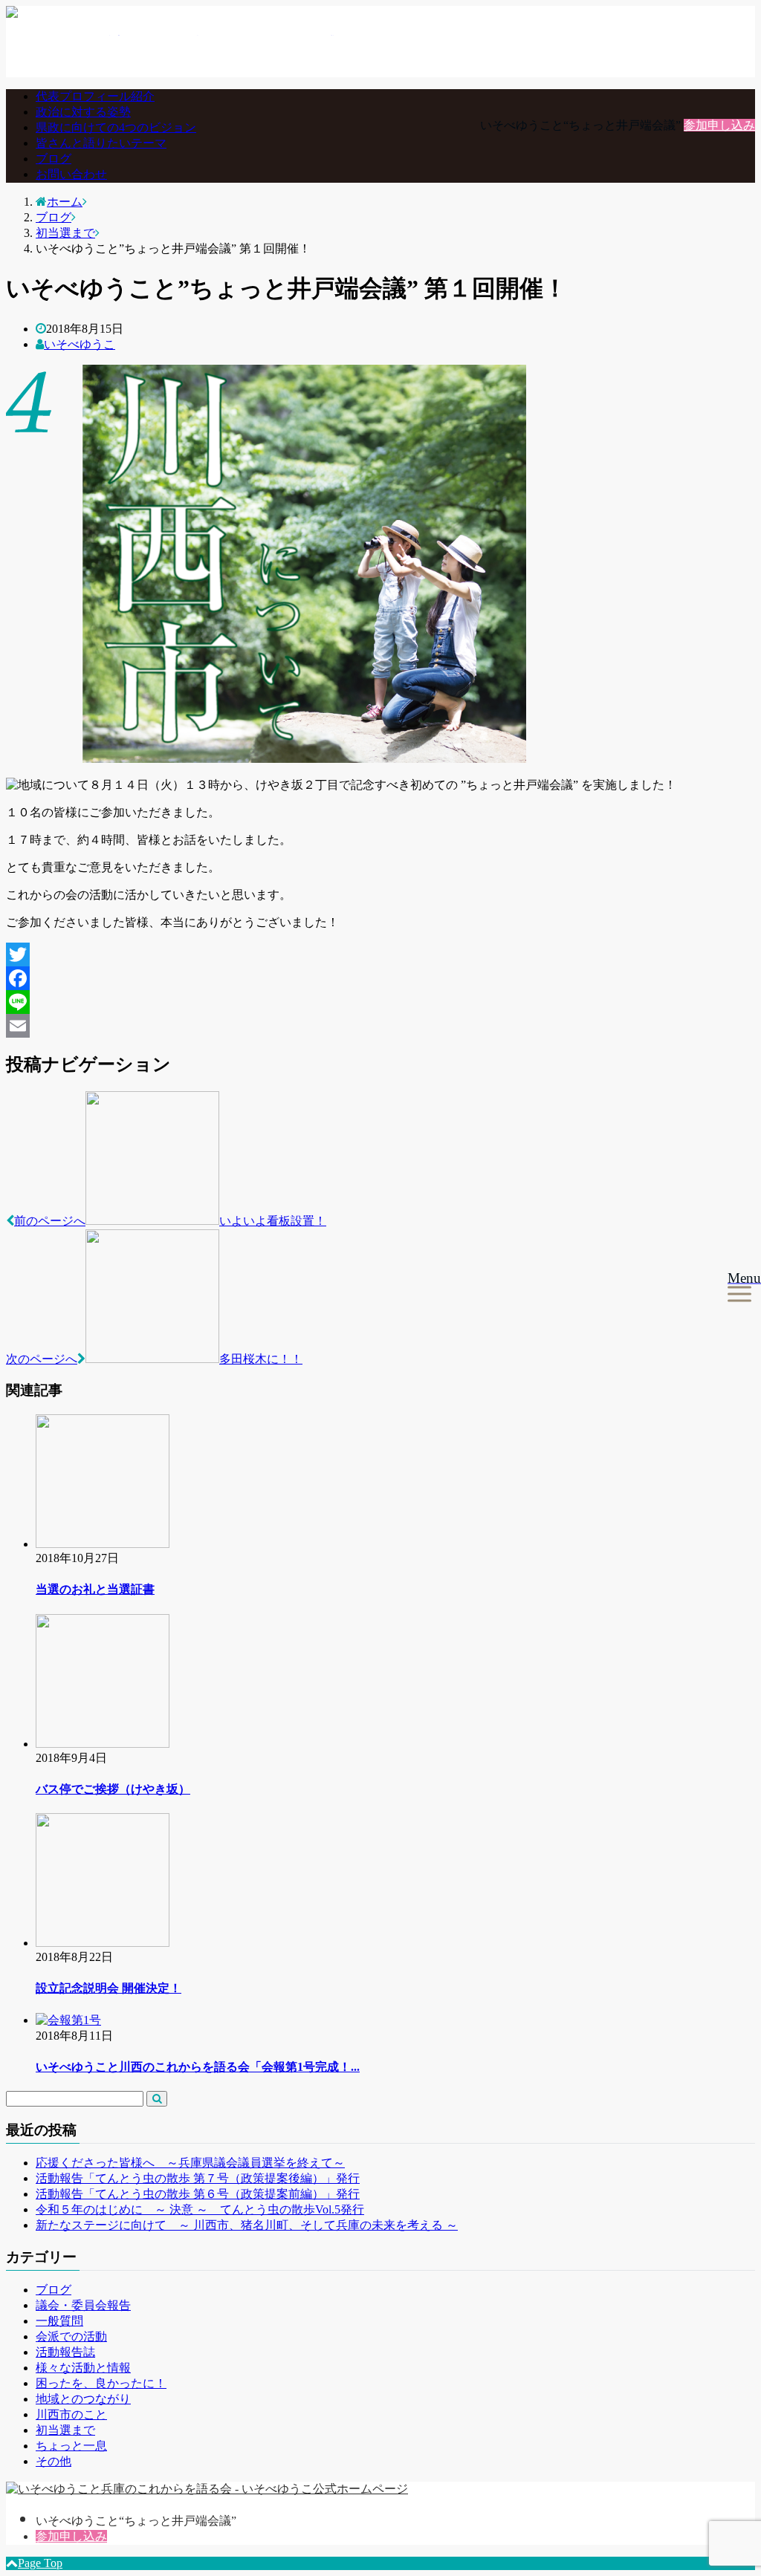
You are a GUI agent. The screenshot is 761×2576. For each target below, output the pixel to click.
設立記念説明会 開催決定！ (109, 1988)
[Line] (380, 1002)
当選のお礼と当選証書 (95, 1589)
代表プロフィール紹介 (95, 96)
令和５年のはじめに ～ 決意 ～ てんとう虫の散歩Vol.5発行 (200, 2209)
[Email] (380, 1026)
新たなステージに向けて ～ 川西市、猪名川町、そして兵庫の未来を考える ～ (247, 2225)
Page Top (40, 2563)
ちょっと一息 (71, 2446)
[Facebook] (380, 978)
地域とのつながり (83, 2399)
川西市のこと (71, 2414)
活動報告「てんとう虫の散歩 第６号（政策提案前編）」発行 (198, 2194)
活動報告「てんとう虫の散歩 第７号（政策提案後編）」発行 (198, 2178)
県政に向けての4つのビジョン (116, 127)
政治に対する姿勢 (83, 112)
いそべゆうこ (80, 344)
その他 (54, 2461)
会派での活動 (71, 2336)
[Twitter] (380, 954)
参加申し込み (719, 125)
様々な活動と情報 (83, 2368)
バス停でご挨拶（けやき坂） (113, 1789)
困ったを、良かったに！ (101, 2383)
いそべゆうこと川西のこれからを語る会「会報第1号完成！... (198, 2067)
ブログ (54, 159)
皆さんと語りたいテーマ (101, 143)
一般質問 (59, 2321)
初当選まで (65, 2430)
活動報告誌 (65, 2352)
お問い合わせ (71, 174)
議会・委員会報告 (83, 2305)
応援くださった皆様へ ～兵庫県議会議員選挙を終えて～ (190, 2163)
